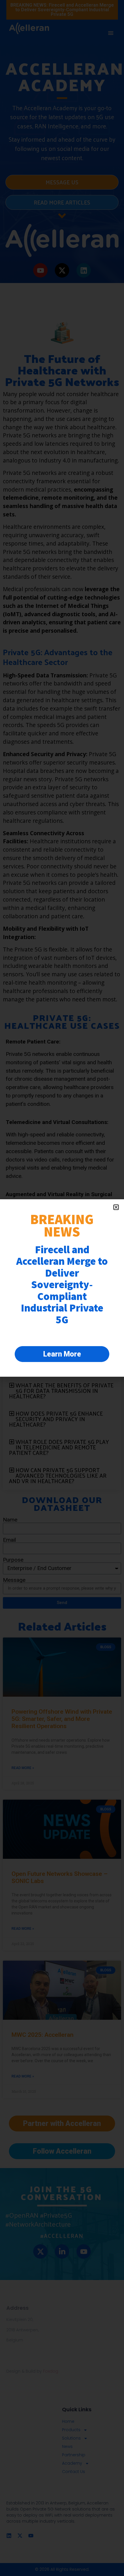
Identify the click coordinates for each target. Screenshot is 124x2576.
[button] (116, 1207)
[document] (62, 1288)
